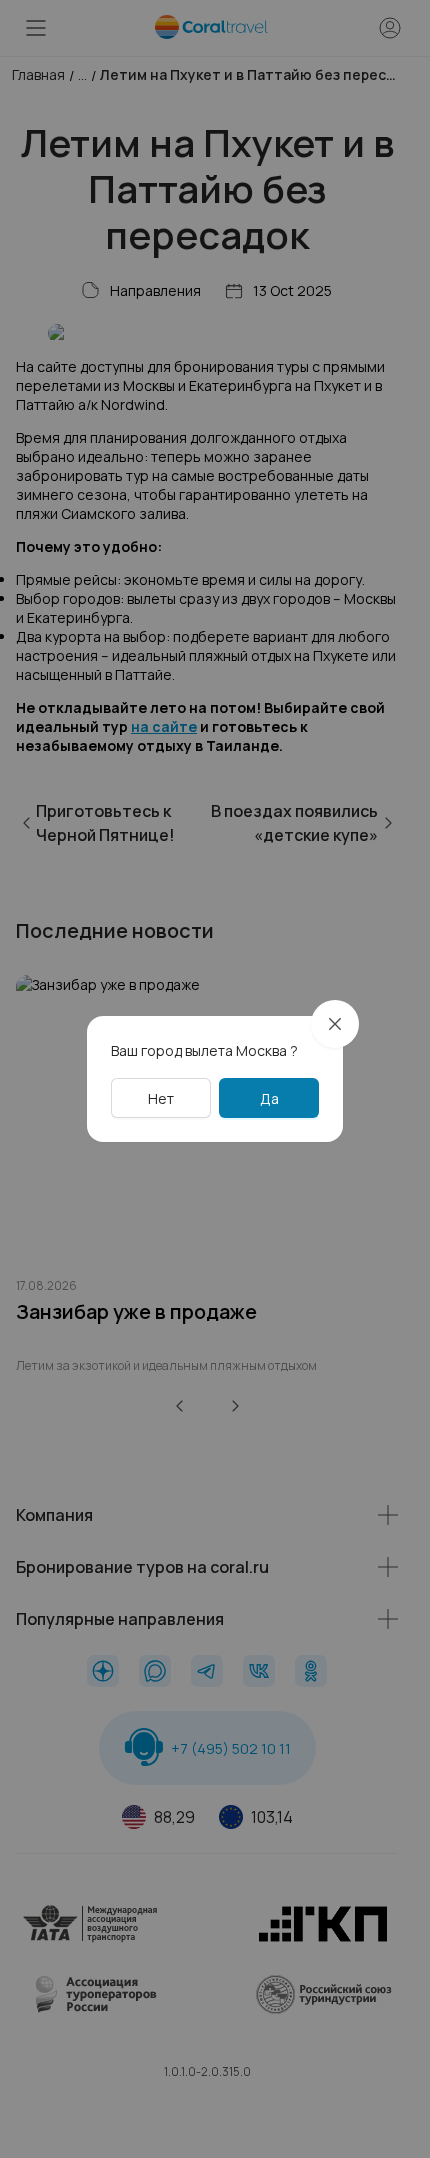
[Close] (335, 1024)
